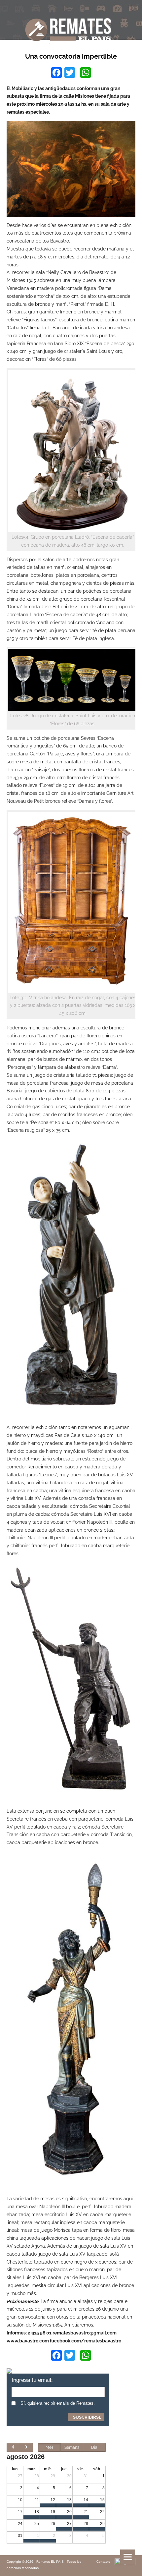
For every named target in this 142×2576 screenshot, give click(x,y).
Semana (72, 2447)
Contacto (103, 2562)
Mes (50, 2447)
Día (94, 2447)
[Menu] (128, 2557)
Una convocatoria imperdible (71, 56)
